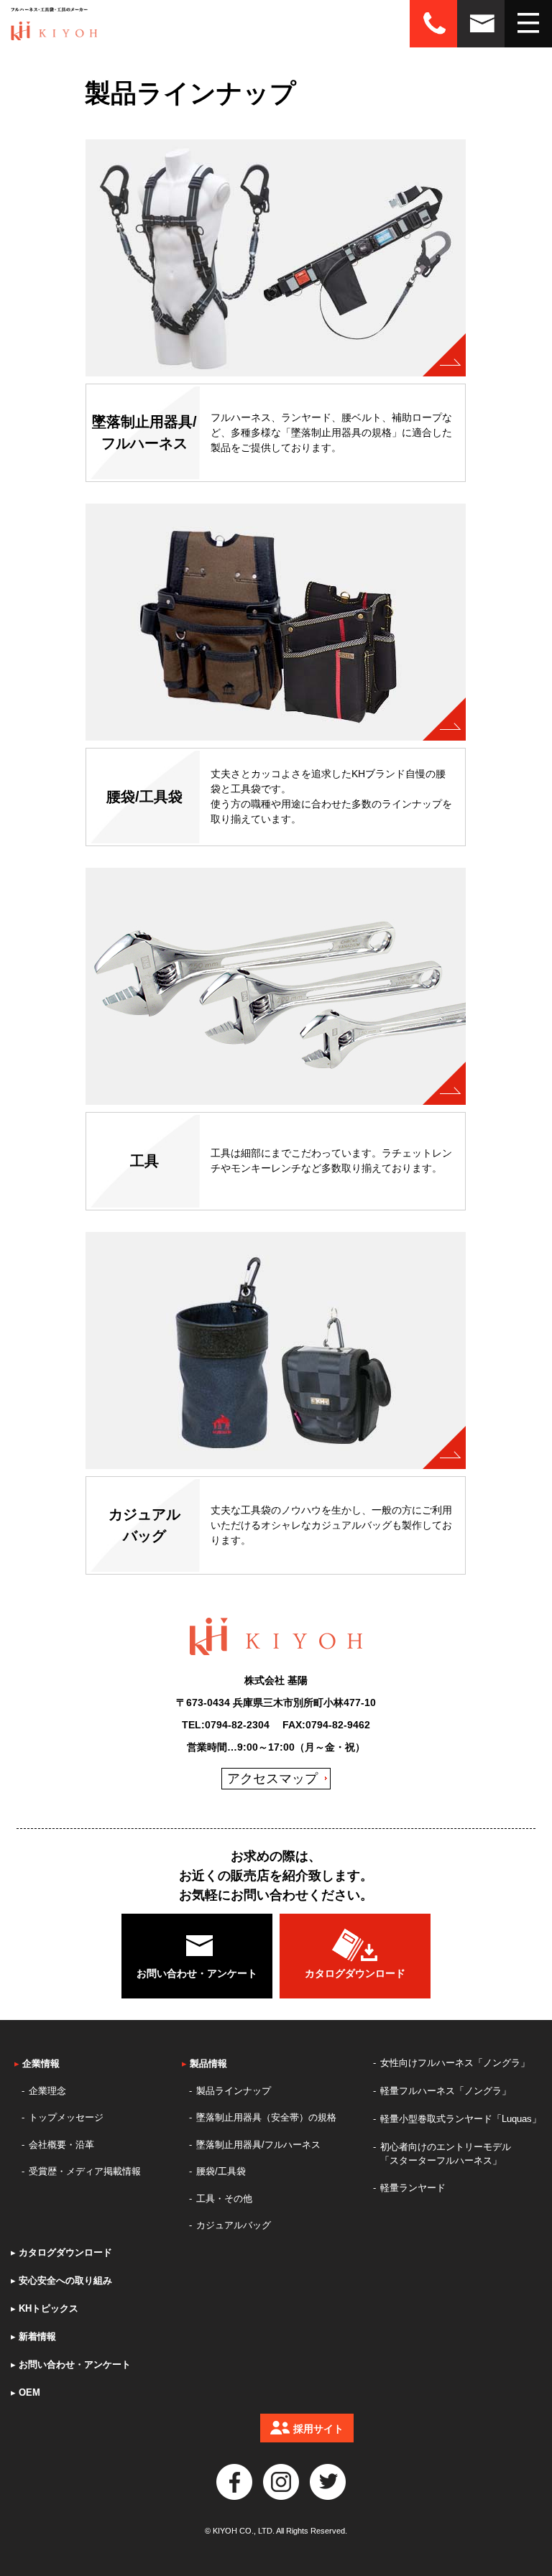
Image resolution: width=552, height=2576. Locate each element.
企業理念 (47, 2091)
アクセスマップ (272, 1779)
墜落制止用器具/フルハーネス (258, 2145)
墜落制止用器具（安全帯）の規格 (266, 2117)
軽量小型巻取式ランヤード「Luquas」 (461, 2119)
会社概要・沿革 (61, 2145)
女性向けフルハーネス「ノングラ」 (455, 2063)
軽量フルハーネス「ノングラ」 (446, 2091)
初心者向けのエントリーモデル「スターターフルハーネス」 (446, 2154)
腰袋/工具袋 (221, 2171)
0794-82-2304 (237, 1725)
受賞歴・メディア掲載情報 (85, 2171)
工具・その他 (224, 2199)
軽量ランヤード (413, 2188)
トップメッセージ (66, 2117)
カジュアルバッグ (234, 2225)
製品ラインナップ (234, 2091)
